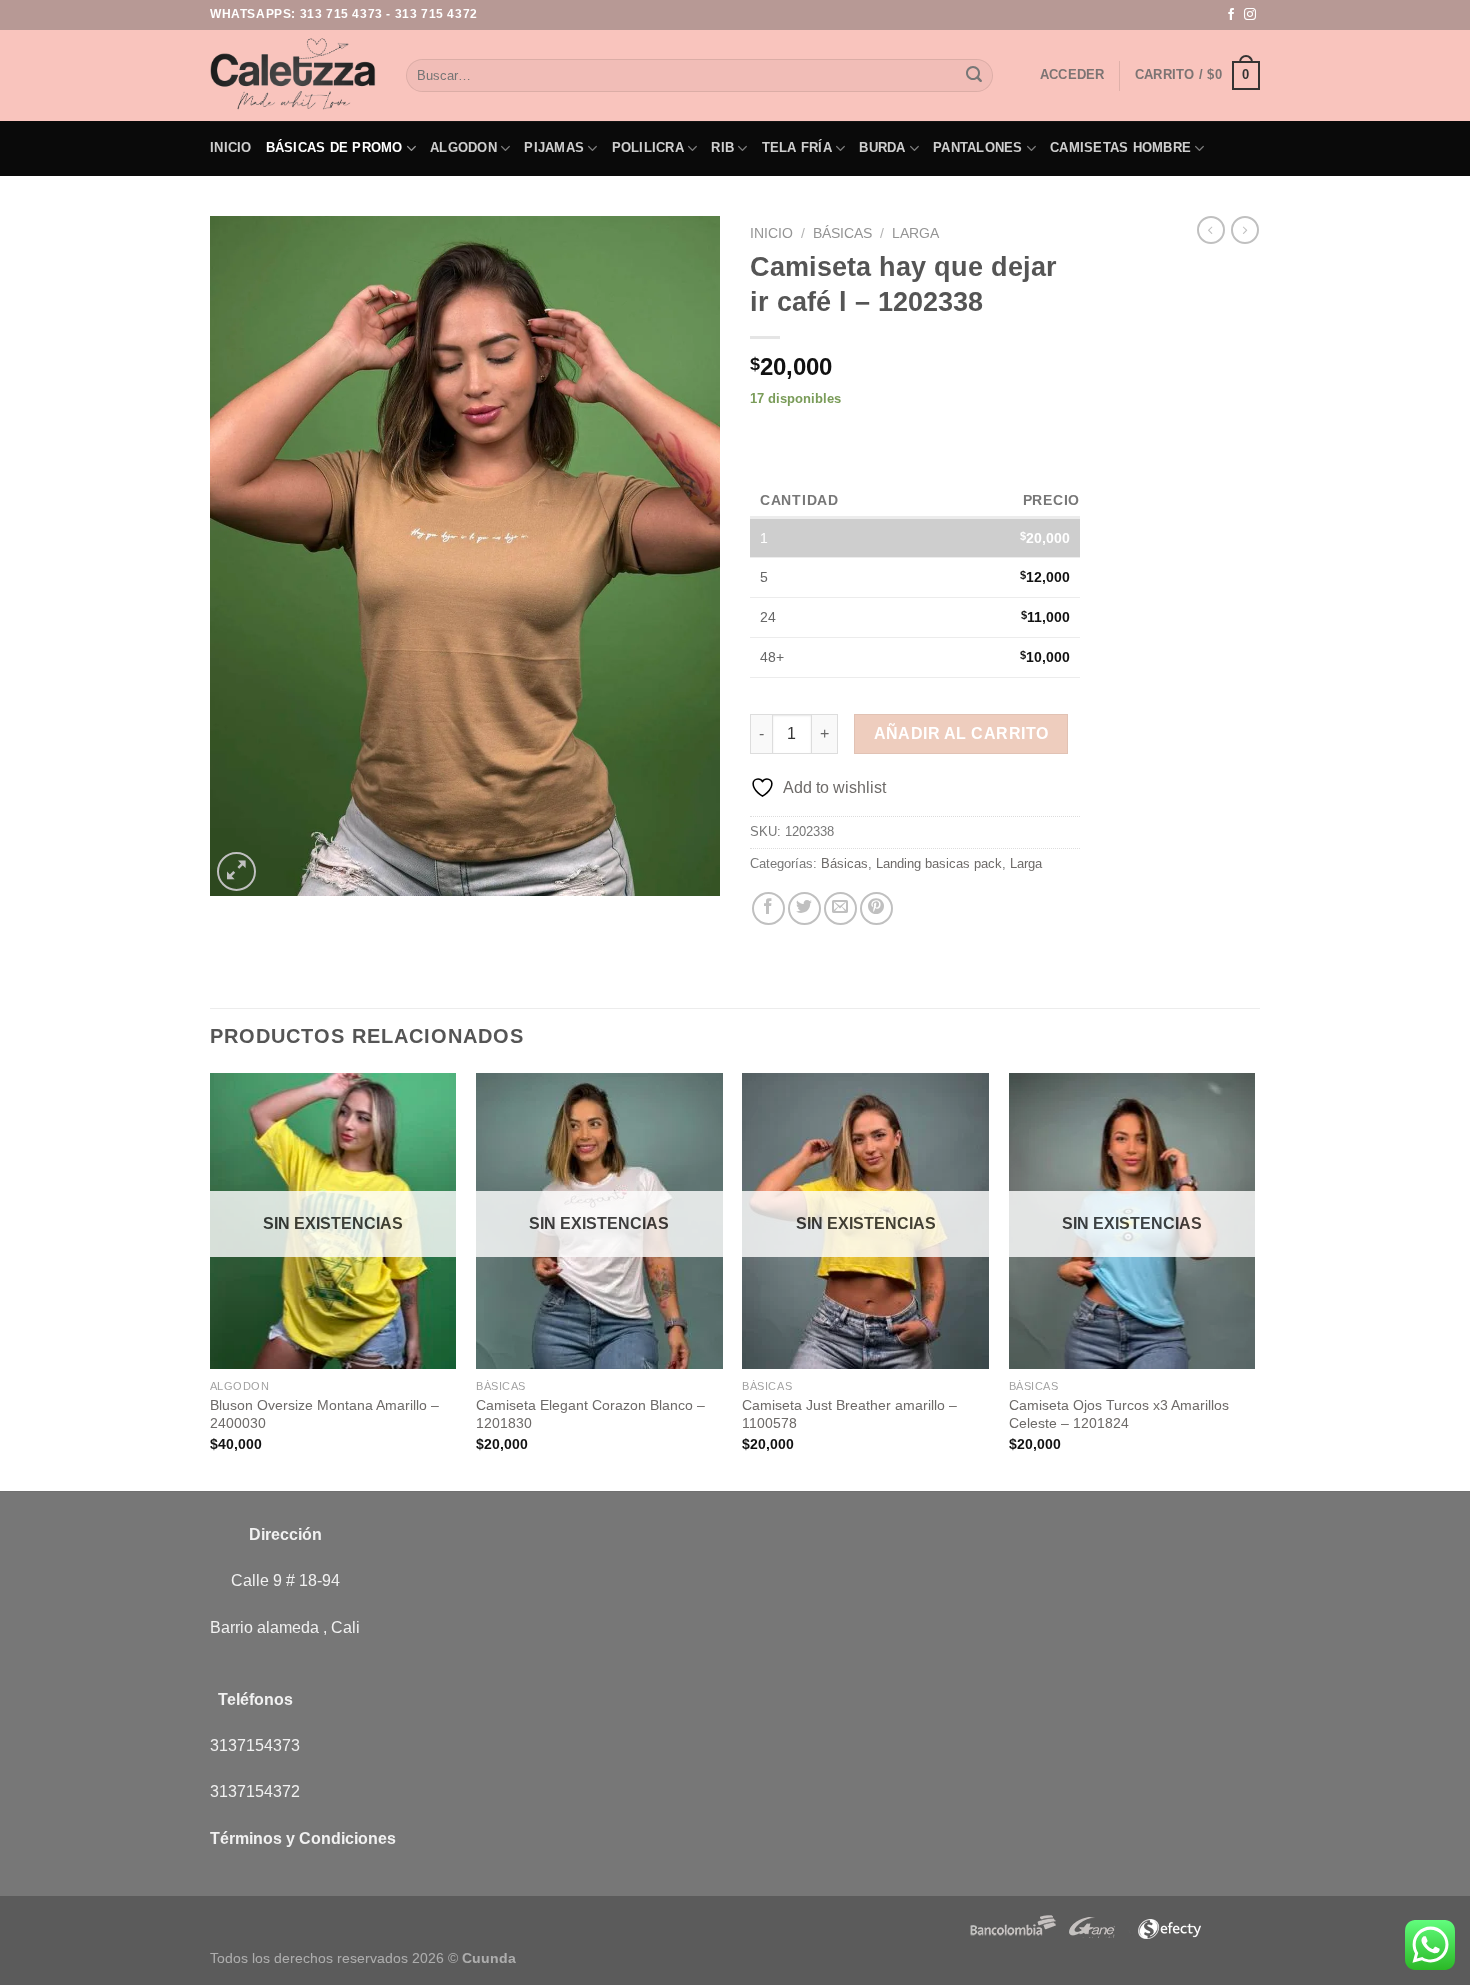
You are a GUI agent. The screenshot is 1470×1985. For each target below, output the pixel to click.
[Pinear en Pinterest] (876, 908)
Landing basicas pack (939, 863)
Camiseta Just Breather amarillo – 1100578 (849, 1414)
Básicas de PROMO (334, 147)
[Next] (1254, 1280)
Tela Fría (797, 147)
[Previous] (211, 1280)
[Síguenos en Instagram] (1250, 15)
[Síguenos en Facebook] (1231, 15)
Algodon (463, 147)
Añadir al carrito (961, 733)
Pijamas (554, 147)
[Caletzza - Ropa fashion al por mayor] (293, 75)
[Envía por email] (840, 908)
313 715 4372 (436, 14)
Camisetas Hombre (1120, 147)
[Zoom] (236, 871)
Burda (882, 147)
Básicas (842, 233)
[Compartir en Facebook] (768, 908)
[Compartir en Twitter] (804, 908)
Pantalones (978, 147)
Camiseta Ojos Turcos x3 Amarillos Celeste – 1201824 (1119, 1414)
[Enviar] (974, 76)
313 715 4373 (341, 14)
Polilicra (648, 147)
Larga (915, 233)
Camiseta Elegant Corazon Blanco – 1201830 (590, 1414)
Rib (722, 147)
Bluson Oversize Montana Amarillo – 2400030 (324, 1414)
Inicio (231, 147)
